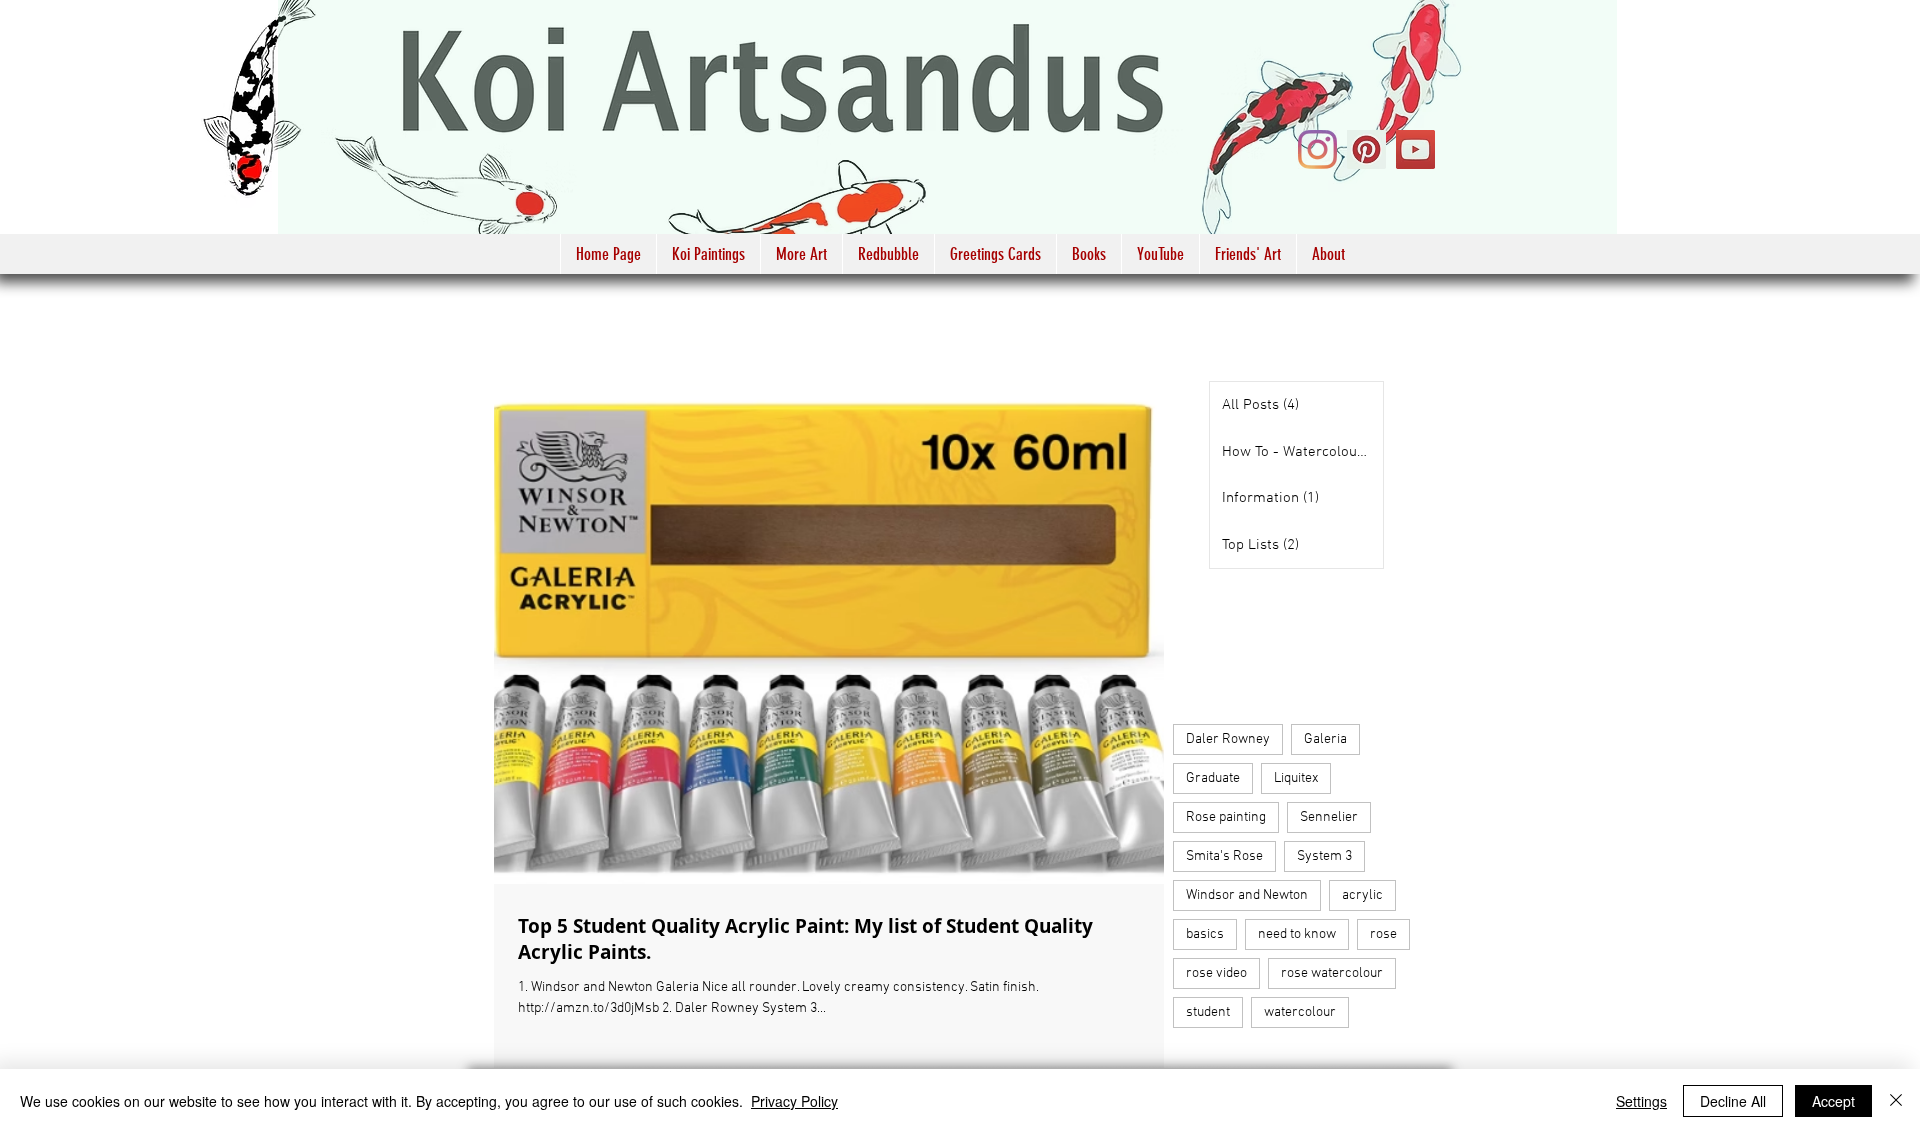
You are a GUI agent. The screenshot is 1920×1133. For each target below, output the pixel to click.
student (1208, 1012)
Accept (1833, 1101)
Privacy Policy (794, 1101)
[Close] (1896, 1101)
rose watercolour (1332, 973)
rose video (1216, 973)
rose (1383, 934)
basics (1205, 934)
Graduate (1213, 778)
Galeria (1325, 739)
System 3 (1324, 856)
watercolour (1300, 1012)
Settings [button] (1641, 1101)
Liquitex (1296, 778)
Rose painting (1226, 817)
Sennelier (1329, 817)
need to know (1297, 934)
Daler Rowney (1228, 739)
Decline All (1733, 1101)
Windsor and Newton (1247, 895)
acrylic (1362, 895)
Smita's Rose (1224, 856)
